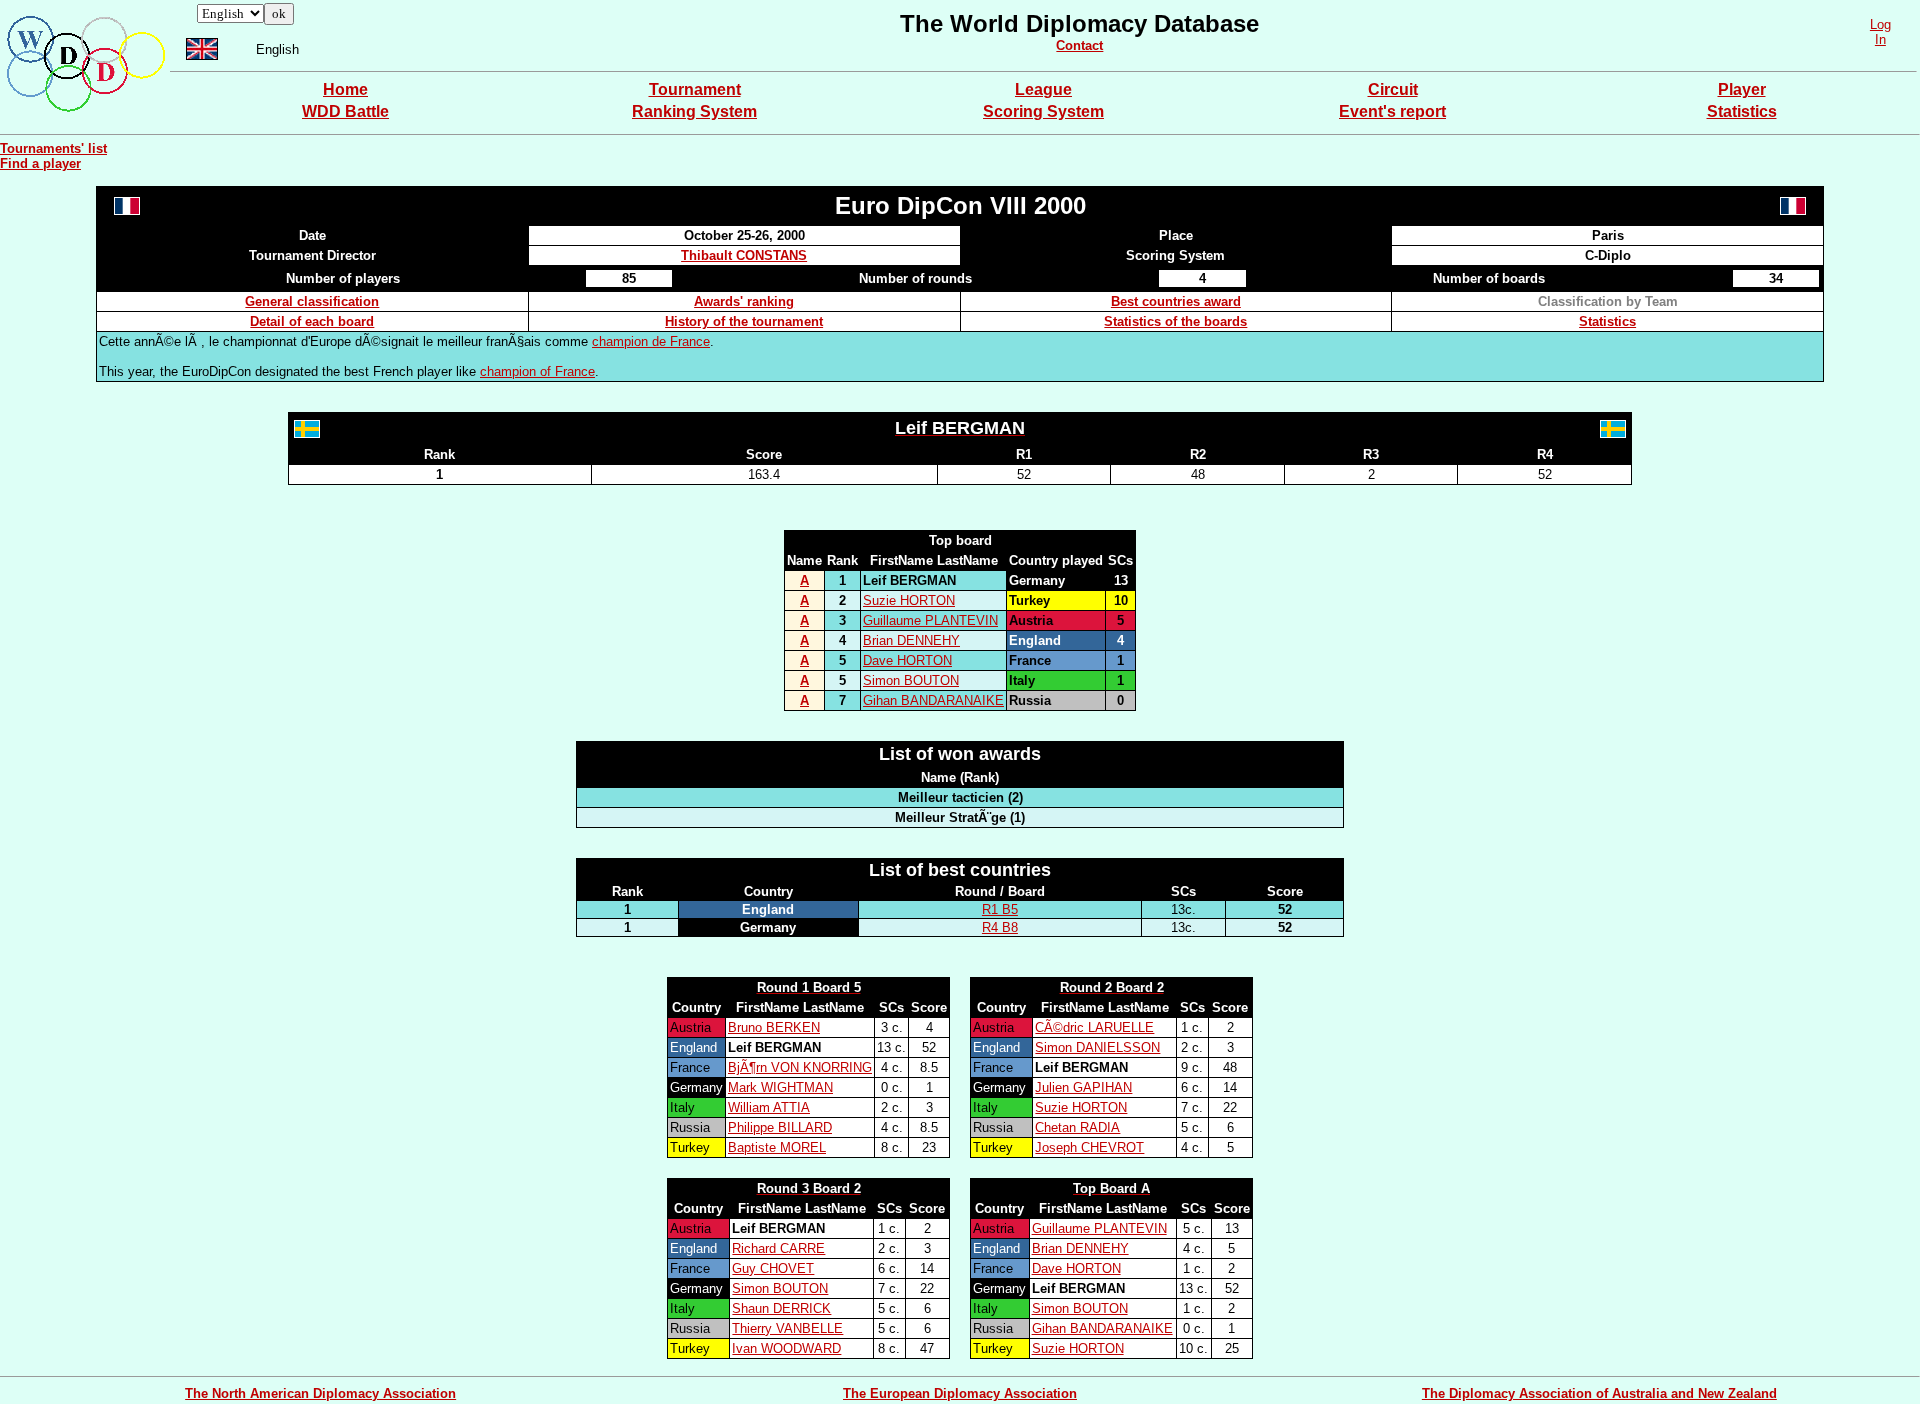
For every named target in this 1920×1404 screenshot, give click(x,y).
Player (1742, 89)
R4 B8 (1000, 927)
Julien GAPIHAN (1083, 1087)
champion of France (537, 371)
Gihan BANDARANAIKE (933, 700)
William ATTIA (769, 1107)
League (1043, 89)
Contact (1079, 45)
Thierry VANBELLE (787, 1328)
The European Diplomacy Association (960, 1393)
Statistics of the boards (1175, 321)
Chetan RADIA (1077, 1127)
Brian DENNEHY (911, 640)
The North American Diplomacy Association (320, 1393)
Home (345, 89)
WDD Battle (345, 111)
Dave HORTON (907, 660)
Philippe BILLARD (780, 1127)
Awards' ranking (744, 301)
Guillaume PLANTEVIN (930, 620)
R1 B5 (1000, 909)
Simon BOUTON (911, 680)
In (1880, 39)
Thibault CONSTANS (744, 255)
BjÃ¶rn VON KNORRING (800, 1067)
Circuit (1393, 89)
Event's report (1392, 111)
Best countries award (1176, 301)
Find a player (40, 163)
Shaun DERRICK (781, 1308)
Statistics (1742, 111)
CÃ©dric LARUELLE (1094, 1027)
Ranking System (694, 111)
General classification (312, 301)
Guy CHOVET (773, 1268)
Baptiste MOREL (777, 1147)
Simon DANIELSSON (1097, 1047)
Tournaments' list (53, 148)
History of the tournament (744, 321)
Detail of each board (312, 321)
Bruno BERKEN (774, 1027)
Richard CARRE (778, 1248)
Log (1880, 24)
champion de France (651, 341)
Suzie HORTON (909, 600)
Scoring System (1043, 111)
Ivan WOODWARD (786, 1348)
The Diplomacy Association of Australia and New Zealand (1599, 1393)
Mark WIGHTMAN (780, 1087)
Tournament (695, 89)
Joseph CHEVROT (1089, 1147)
